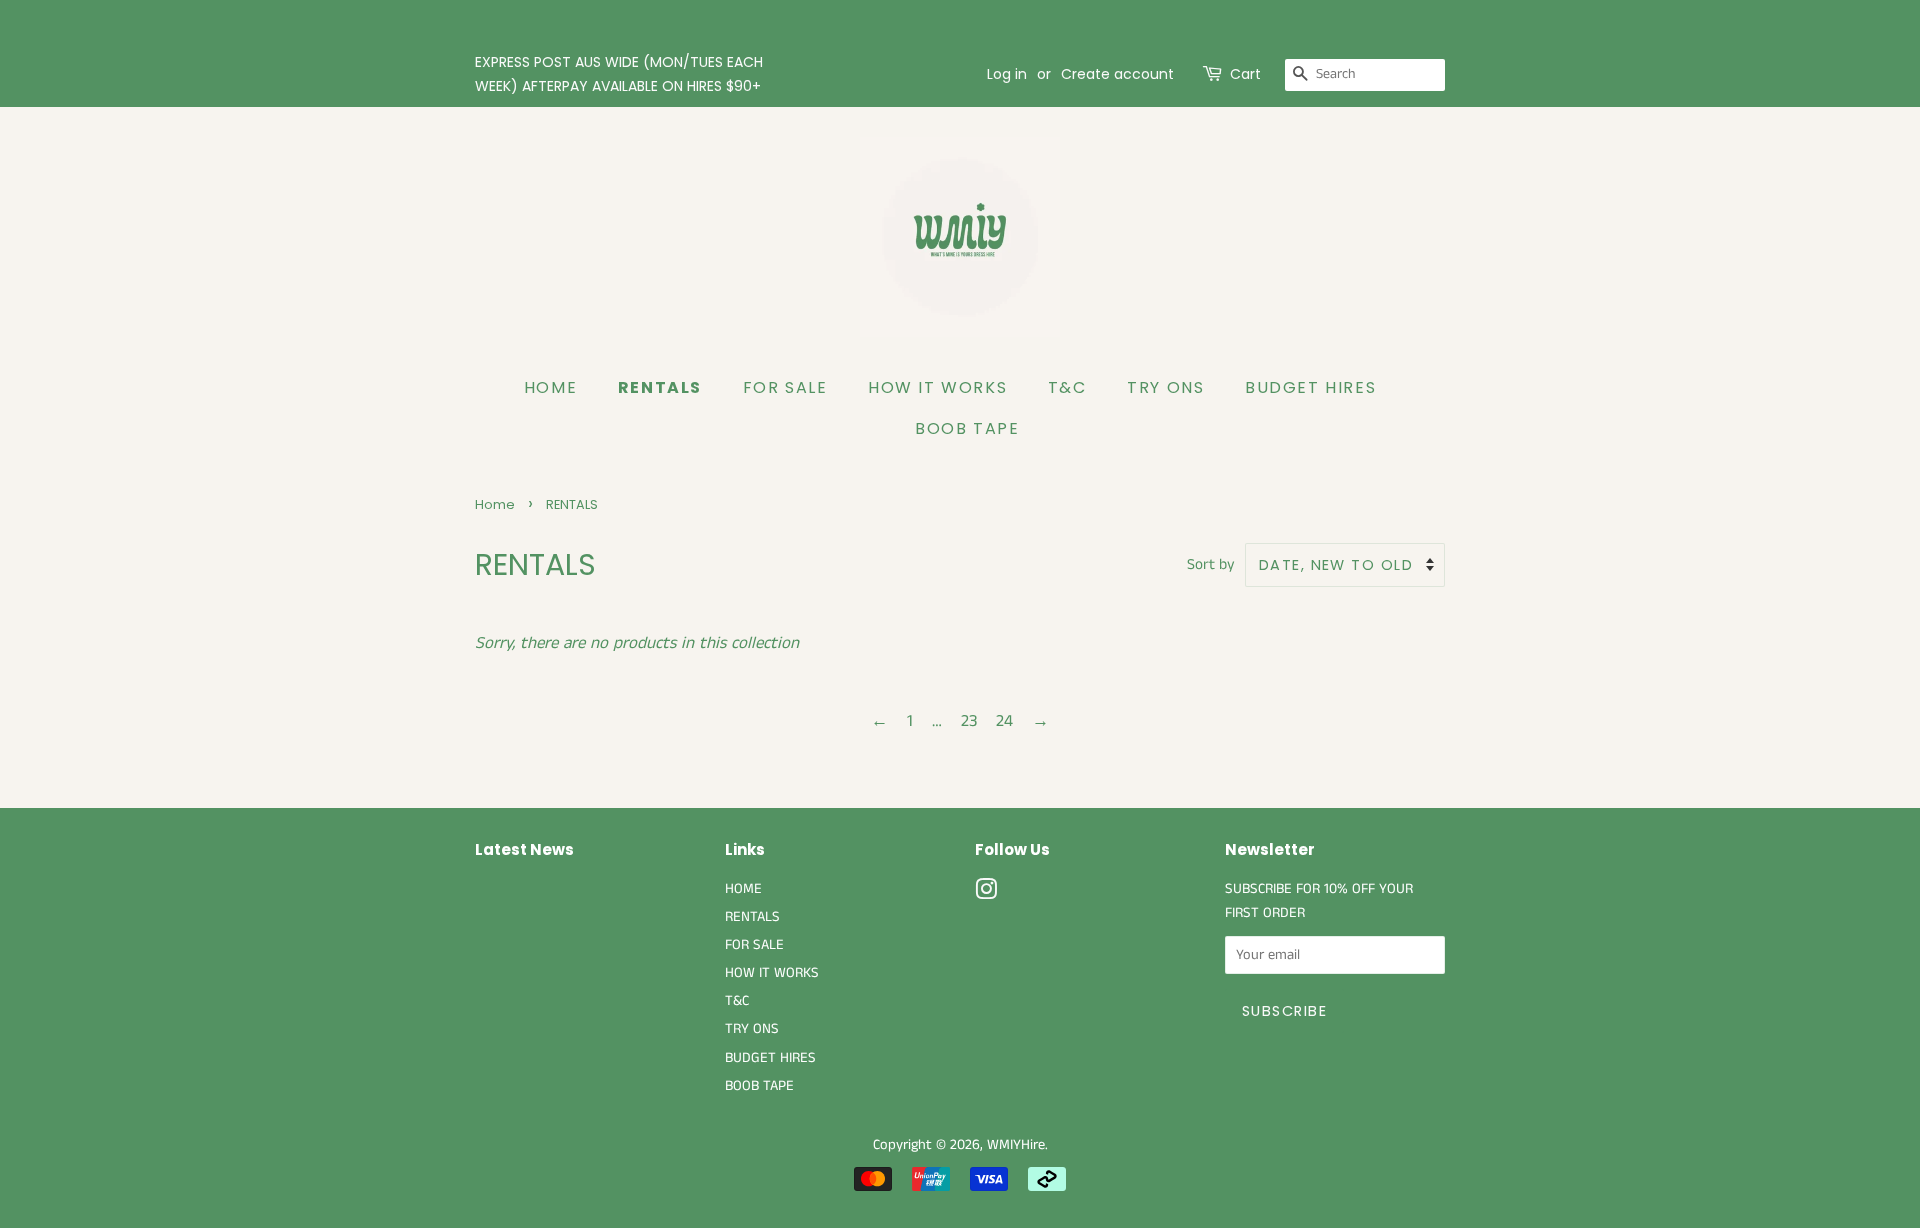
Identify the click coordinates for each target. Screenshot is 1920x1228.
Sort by (1211, 565)
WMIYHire (1016, 1145)
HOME (550, 387)
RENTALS (660, 387)
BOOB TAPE (967, 428)
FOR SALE (785, 387)
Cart (1245, 74)
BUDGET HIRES (1310, 387)
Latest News (524, 849)
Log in (1007, 74)
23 (969, 721)
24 (1004, 721)
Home (495, 504)
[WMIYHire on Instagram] (986, 894)
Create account (1117, 74)
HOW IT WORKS (937, 387)
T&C (1067, 387)
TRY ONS (1165, 387)
